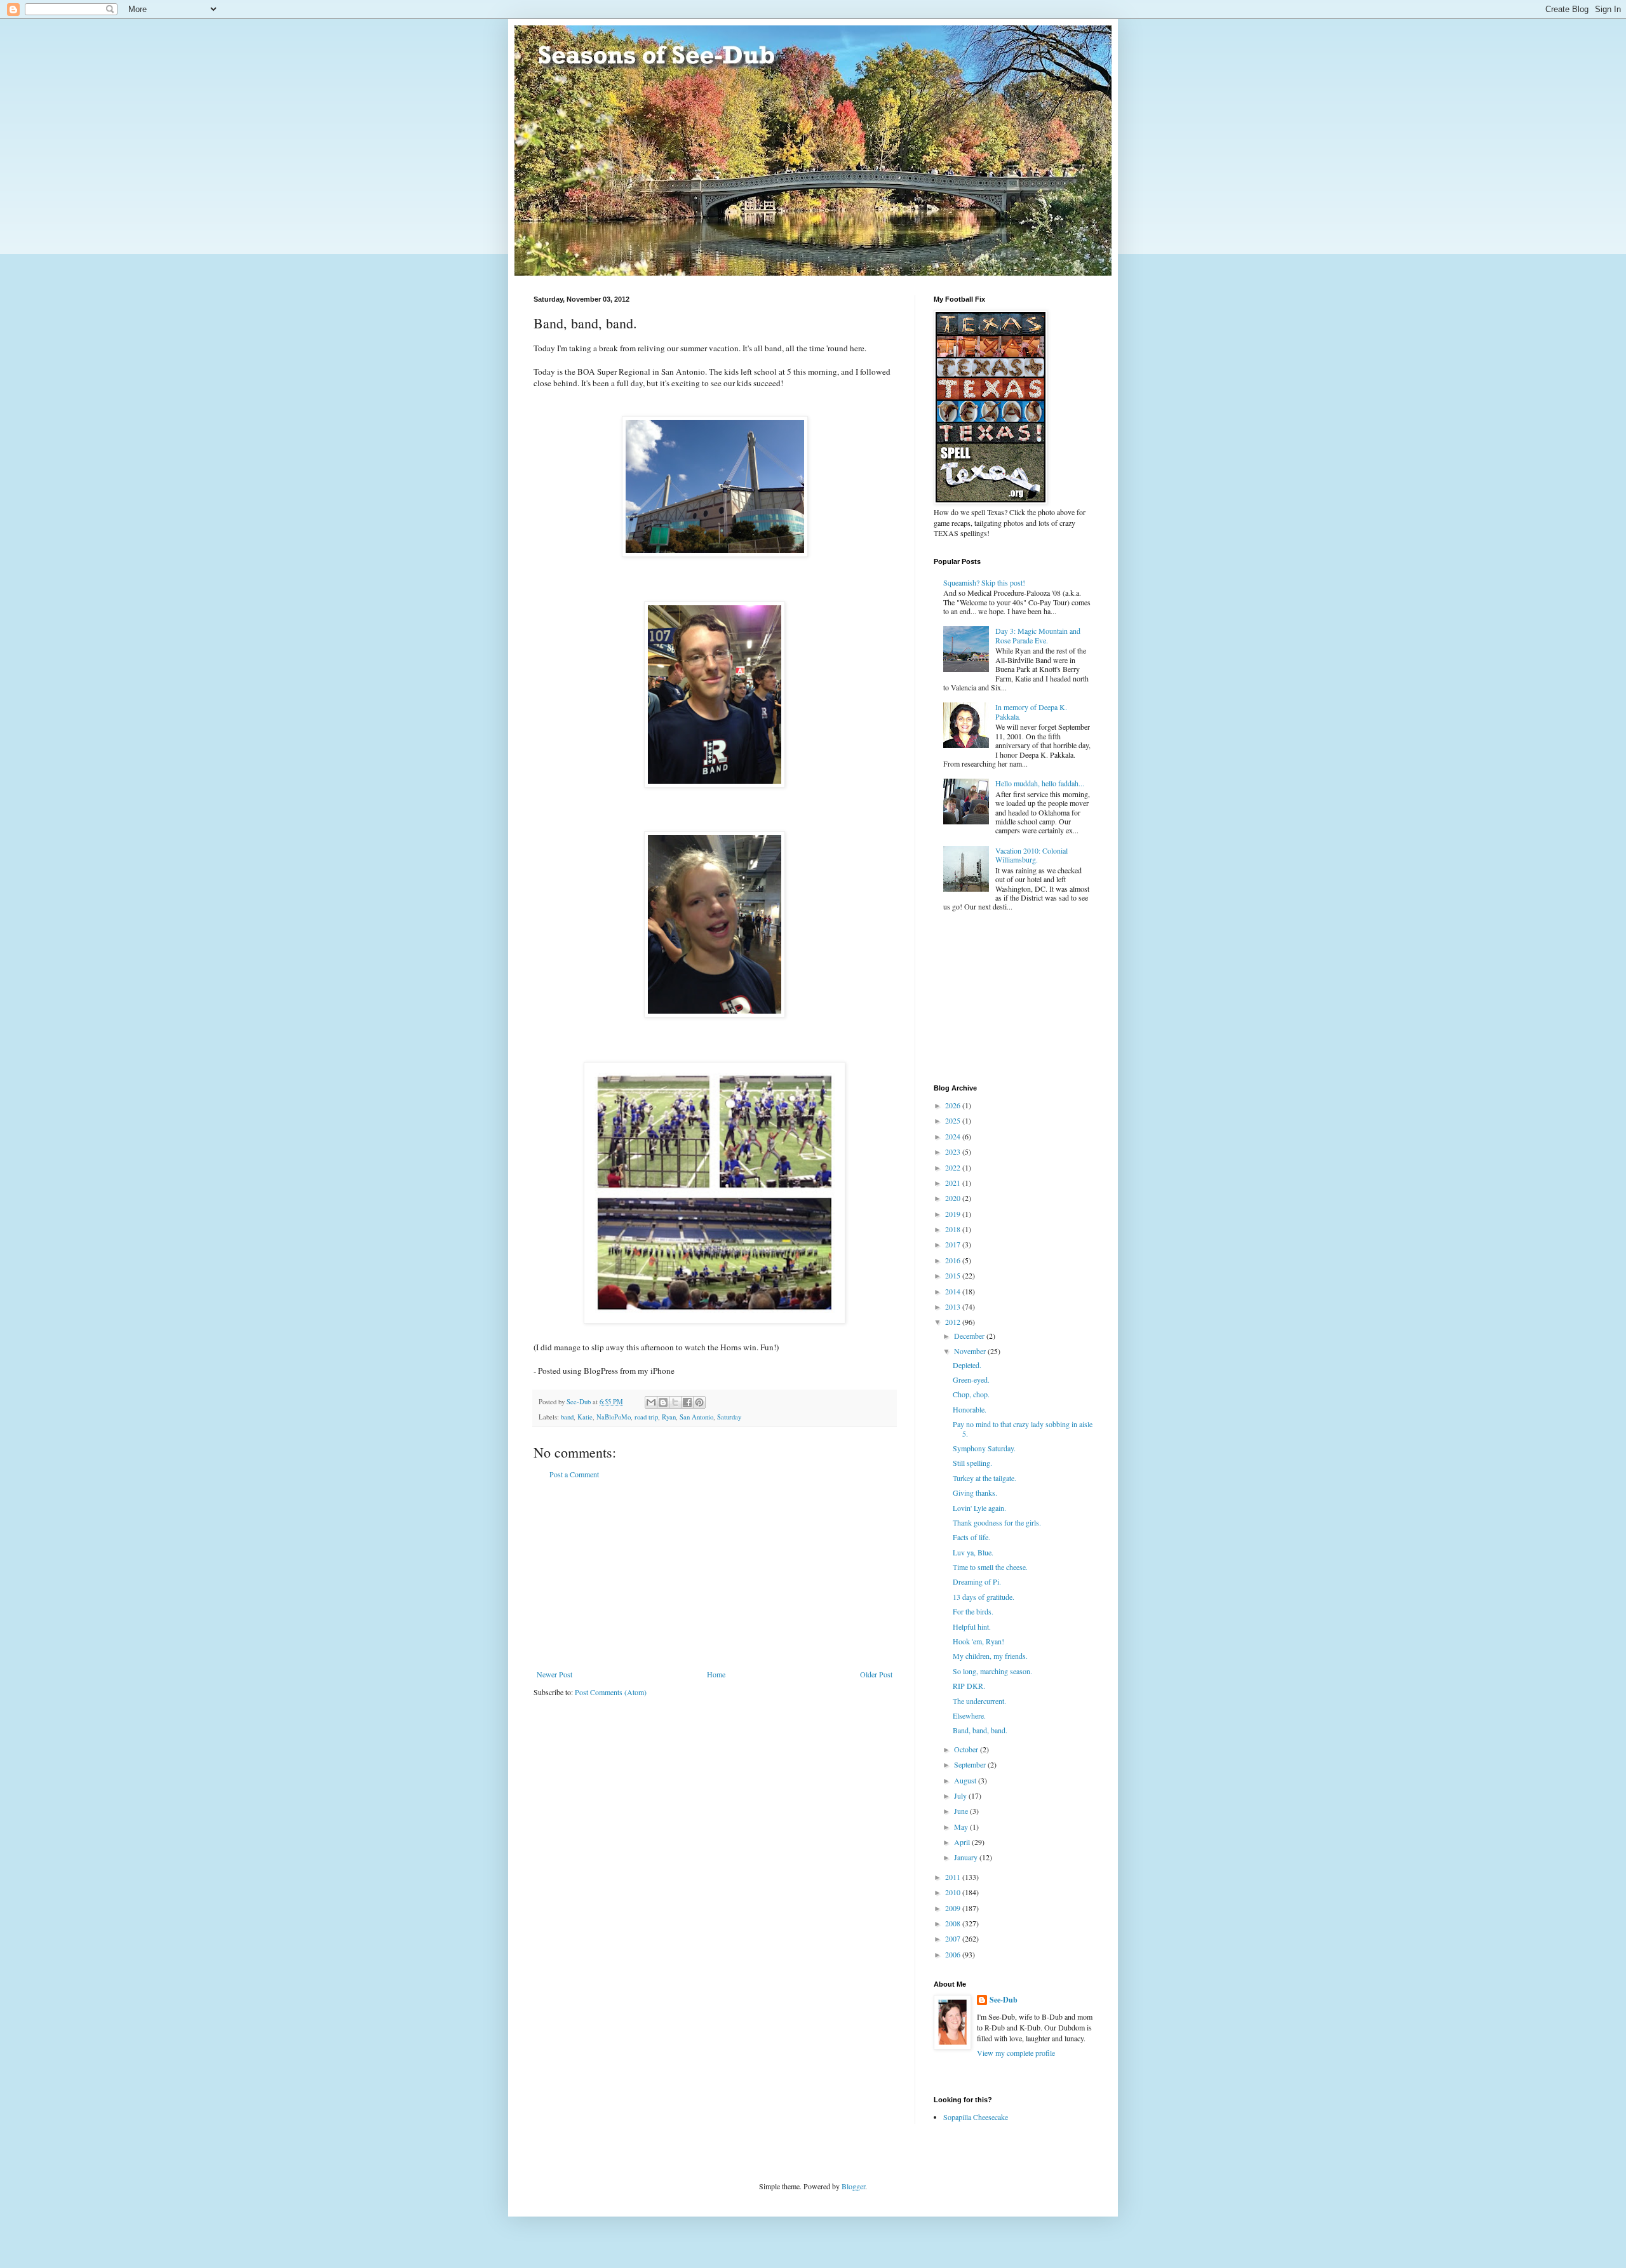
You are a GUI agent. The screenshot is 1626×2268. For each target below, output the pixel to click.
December (970, 1336)
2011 (954, 1877)
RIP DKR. (969, 1686)
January (967, 1857)
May (962, 1827)
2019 (954, 1214)
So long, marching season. (992, 1671)
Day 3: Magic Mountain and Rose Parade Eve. (1038, 635)
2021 (954, 1183)
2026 (954, 1105)
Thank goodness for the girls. (997, 1522)
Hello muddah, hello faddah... (1040, 783)
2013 (954, 1306)
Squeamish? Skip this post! (984, 582)
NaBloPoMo (614, 1417)
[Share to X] (675, 1402)
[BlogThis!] (663, 1402)
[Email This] (651, 1402)
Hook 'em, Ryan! (978, 1641)
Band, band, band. (980, 1730)
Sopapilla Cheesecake (976, 2117)
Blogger (853, 2186)
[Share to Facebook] (687, 1402)
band (567, 1417)
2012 (954, 1322)
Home (716, 1674)
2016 (954, 1260)
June (962, 1811)
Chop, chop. (971, 1394)
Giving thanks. (975, 1493)
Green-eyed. (971, 1379)
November (971, 1351)
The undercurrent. (979, 1701)
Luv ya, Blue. (973, 1552)
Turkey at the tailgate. (984, 1478)
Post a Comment (574, 1474)
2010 (954, 1892)
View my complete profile (1016, 2053)
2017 (954, 1244)
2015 (954, 1275)
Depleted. (967, 1365)
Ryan (669, 1417)
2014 (954, 1291)
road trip (646, 1417)
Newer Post (554, 1674)
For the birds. (973, 1611)
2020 (954, 1198)
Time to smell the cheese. (990, 1567)
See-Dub (1004, 2000)
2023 (954, 1151)
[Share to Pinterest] (699, 1402)
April (963, 1842)
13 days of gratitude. (984, 1597)
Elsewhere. (969, 1715)
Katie (585, 1417)
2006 (954, 1954)
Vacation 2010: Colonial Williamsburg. (1031, 855)
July (961, 1795)
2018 (954, 1229)
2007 (954, 1938)
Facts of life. (971, 1537)
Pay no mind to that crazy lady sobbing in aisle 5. (1023, 1428)
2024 (954, 1136)
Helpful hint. (972, 1627)
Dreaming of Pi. (977, 1581)
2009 (954, 1908)
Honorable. (970, 1409)
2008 (954, 1923)
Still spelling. (972, 1463)
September (971, 1764)
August (966, 1780)
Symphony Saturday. (984, 1448)
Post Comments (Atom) (611, 1692)
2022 (954, 1167)
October (967, 1749)
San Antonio (696, 1417)
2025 (954, 1120)
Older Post (876, 1674)
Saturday (729, 1417)
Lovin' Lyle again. (979, 1508)
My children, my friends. (990, 1656)
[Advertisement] (715, 1574)
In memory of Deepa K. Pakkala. (1031, 711)
